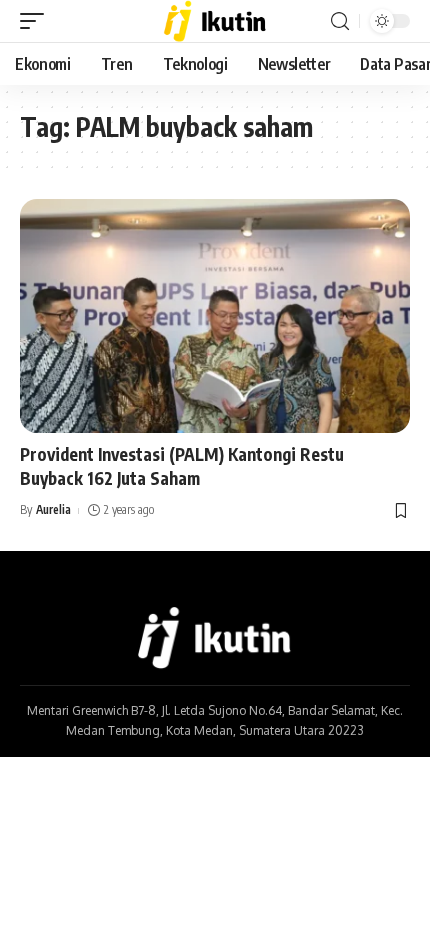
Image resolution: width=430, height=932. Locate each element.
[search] (340, 21)
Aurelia (53, 509)
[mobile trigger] (37, 21)
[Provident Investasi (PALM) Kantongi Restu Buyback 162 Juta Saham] (215, 316)
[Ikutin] (215, 21)
